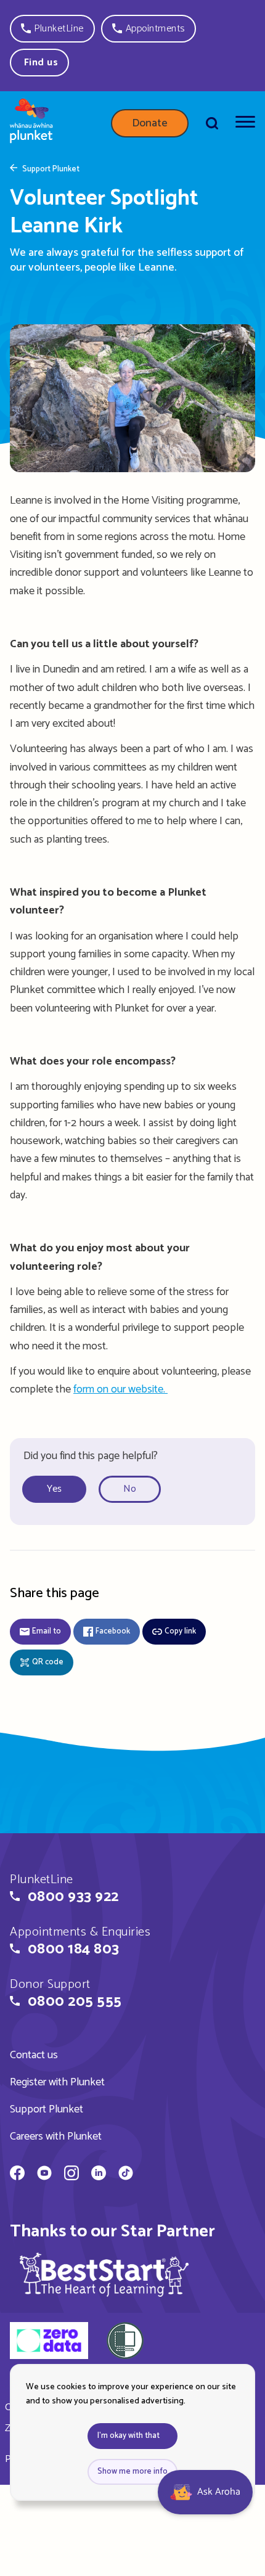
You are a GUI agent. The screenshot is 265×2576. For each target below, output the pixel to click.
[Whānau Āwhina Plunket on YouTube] (44, 2175)
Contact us (34, 2055)
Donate (150, 123)
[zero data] (49, 2342)
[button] (52, 29)
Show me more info (132, 2472)
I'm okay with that (128, 2436)
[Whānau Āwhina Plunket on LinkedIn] (99, 2175)
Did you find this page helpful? (91, 1456)
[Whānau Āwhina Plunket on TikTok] (126, 2175)
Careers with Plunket (56, 2136)
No (130, 1489)
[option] (59, 1490)
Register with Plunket (57, 2082)
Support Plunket (51, 170)
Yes (54, 1489)
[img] (104, 2274)
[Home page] (31, 123)
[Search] (212, 123)
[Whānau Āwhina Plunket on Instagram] (71, 2175)
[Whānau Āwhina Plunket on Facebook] (17, 2175)
